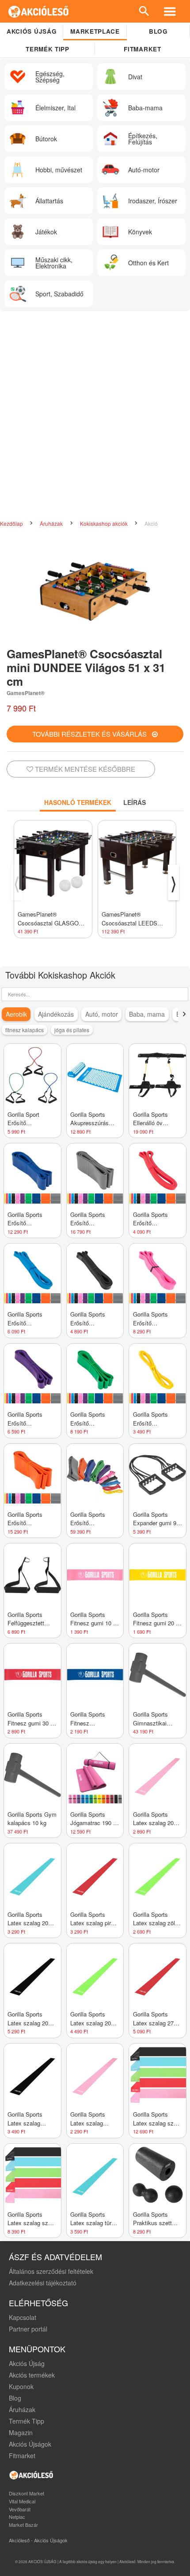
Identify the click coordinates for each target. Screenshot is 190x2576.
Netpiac (17, 2517)
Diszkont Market (27, 2493)
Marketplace (95, 31)
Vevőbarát (20, 2509)
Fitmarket (142, 49)
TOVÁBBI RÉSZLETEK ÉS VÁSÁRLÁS (92, 734)
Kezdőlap (12, 523)
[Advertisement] (95, 416)
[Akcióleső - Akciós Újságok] (39, 11)
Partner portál (28, 2329)
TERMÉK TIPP (47, 49)
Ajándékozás (56, 1014)
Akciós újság (32, 31)
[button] (184, 1014)
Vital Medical (22, 2501)
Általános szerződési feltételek (51, 2271)
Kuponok (21, 2386)
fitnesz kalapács (25, 1030)
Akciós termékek (32, 2375)
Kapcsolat (23, 2317)
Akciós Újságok (30, 2444)
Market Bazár (23, 2525)
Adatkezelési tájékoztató (43, 2283)
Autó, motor (102, 1014)
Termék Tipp (27, 2421)
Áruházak (52, 523)
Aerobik (16, 1014)
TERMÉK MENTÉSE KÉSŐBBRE (84, 769)
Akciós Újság (27, 2363)
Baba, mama (147, 1014)
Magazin (21, 2432)
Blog (158, 31)
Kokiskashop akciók (104, 523)
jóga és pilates (72, 1030)
